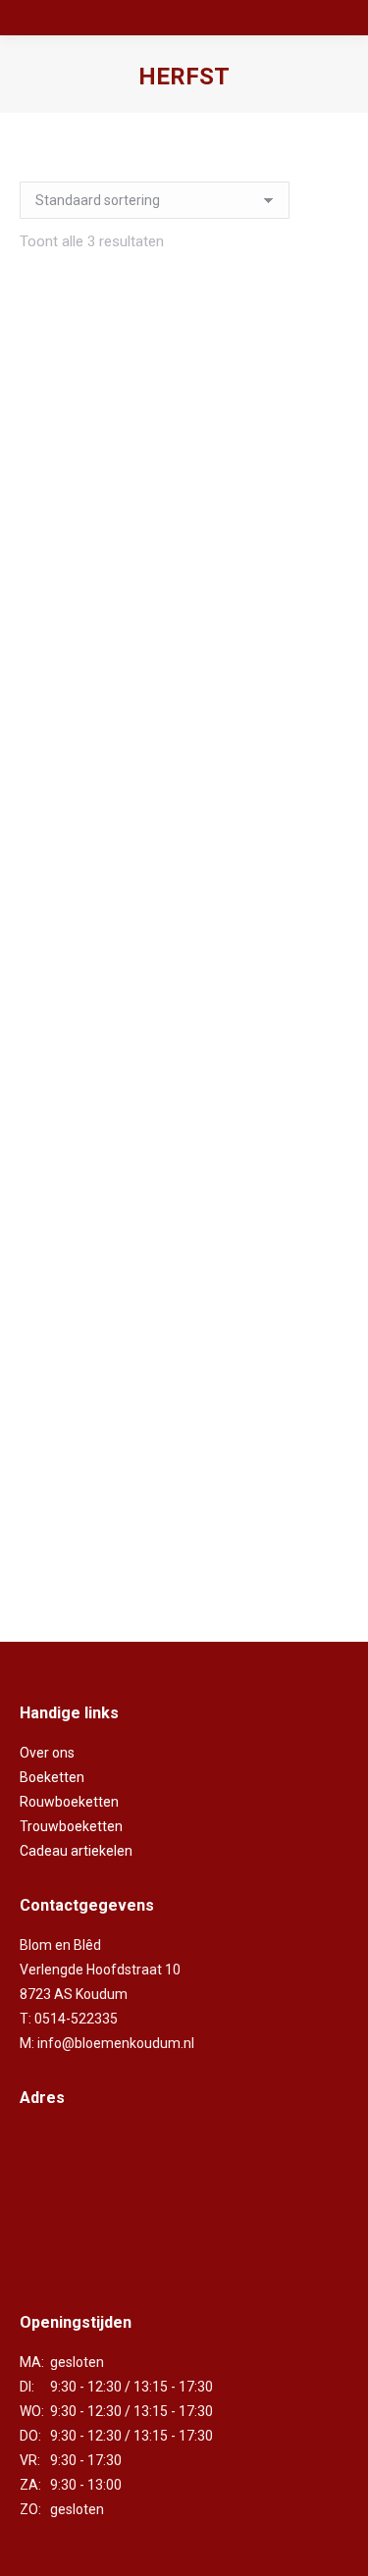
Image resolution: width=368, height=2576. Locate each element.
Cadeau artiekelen (76, 1851)
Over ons (47, 1753)
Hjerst (184, 1040)
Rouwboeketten (69, 1802)
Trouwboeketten (71, 1826)
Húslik (184, 1473)
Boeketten (52, 1777)
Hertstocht (184, 606)
